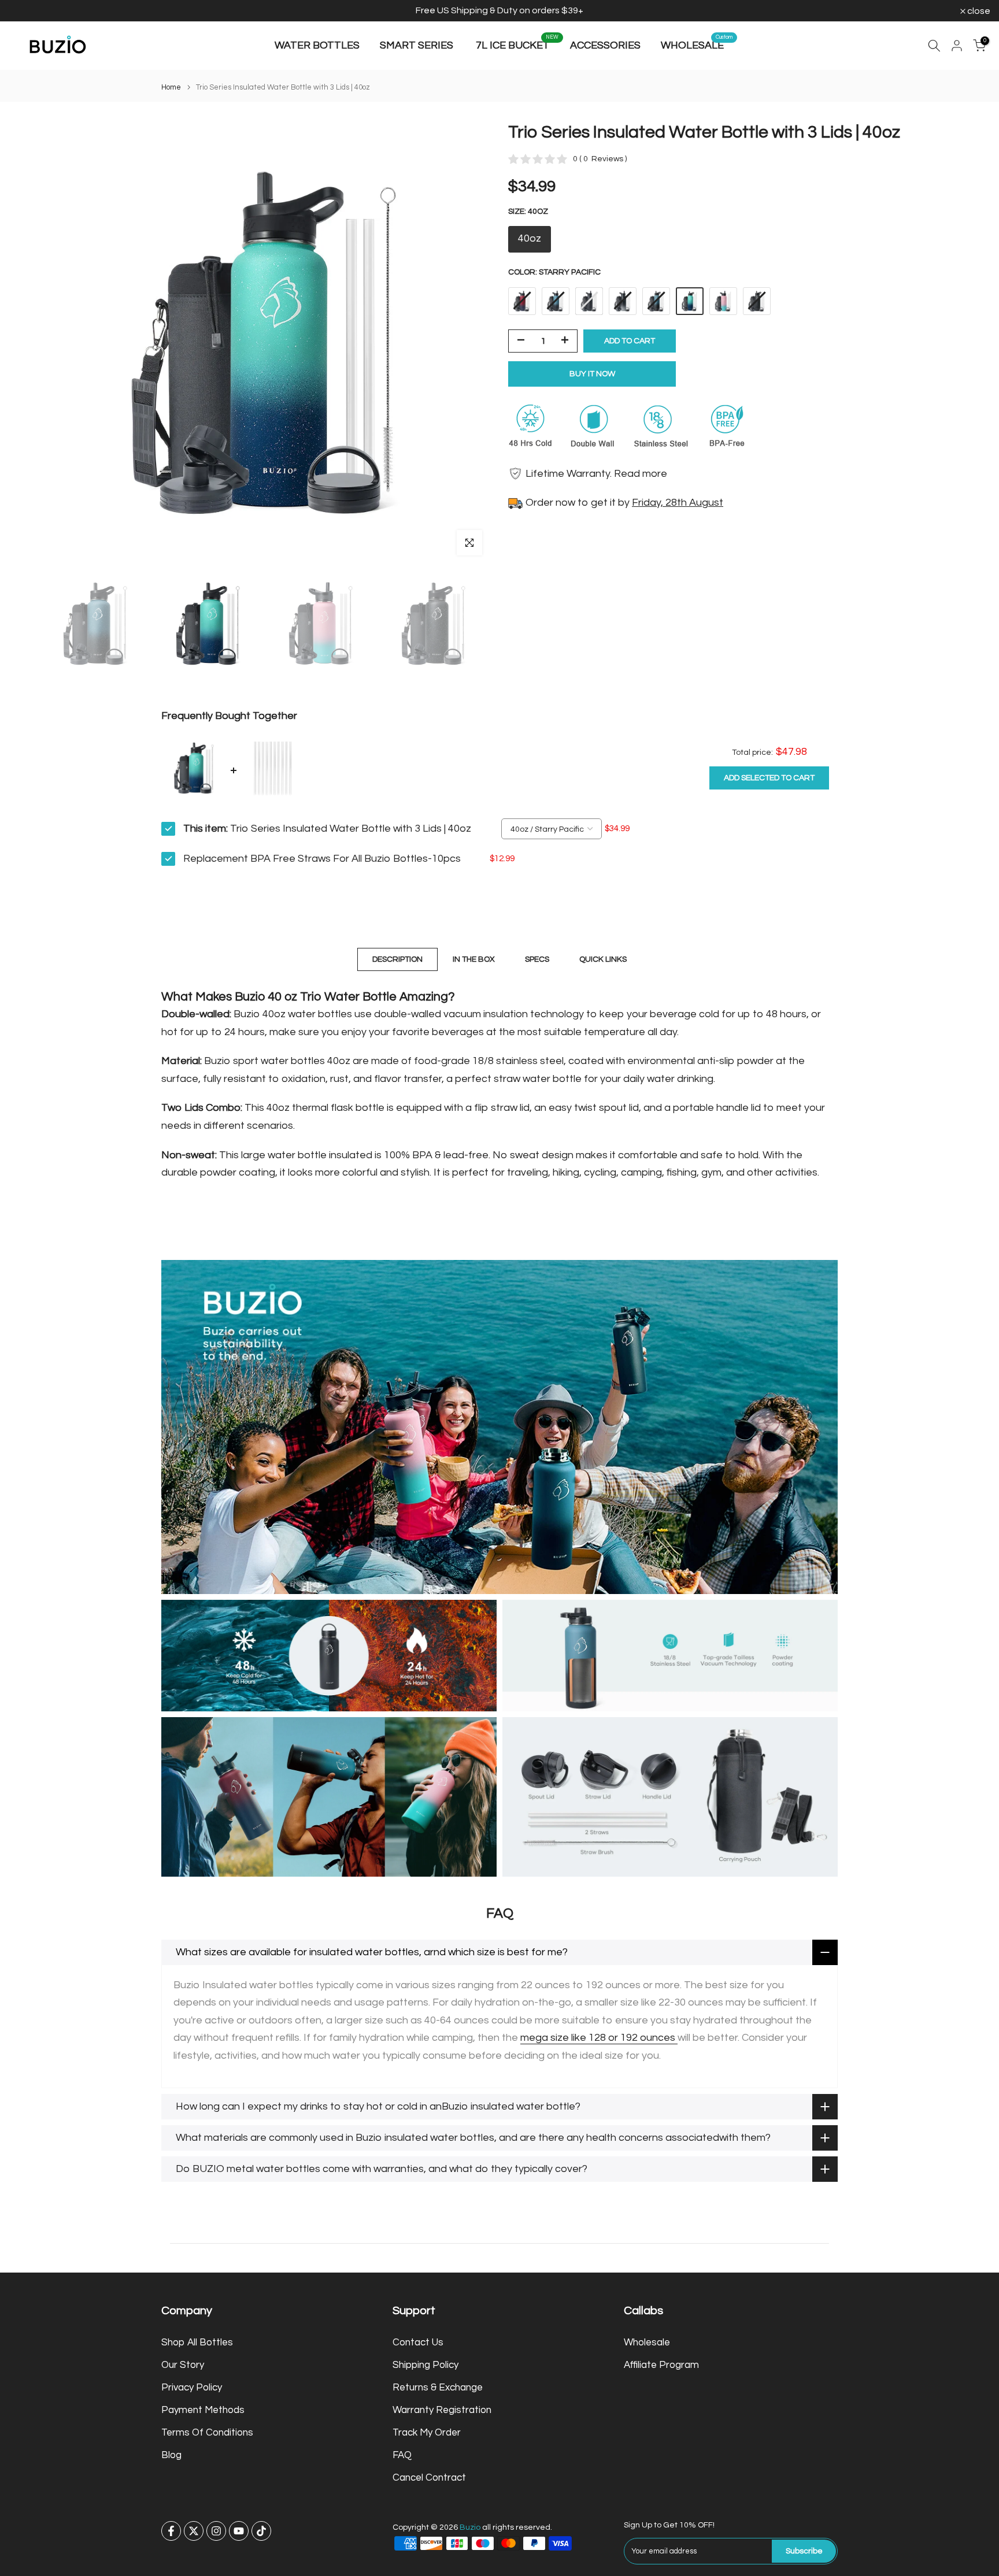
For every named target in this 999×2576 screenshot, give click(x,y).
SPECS (537, 959)
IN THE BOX (474, 959)
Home (171, 88)
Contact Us (418, 2343)
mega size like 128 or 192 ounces (599, 2038)
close (26, 11)
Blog (171, 2455)
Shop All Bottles (197, 2343)
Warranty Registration (442, 2410)
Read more (641, 473)
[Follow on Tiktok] (261, 2531)
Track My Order (427, 2433)
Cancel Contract (429, 2478)
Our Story (183, 2365)
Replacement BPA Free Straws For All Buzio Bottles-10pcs (322, 859)
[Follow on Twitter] (194, 2531)
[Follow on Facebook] (171, 2531)
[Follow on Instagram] (216, 2531)
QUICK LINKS (603, 959)
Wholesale (647, 2343)
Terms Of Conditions (207, 2433)
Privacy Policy (192, 2388)
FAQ (402, 2455)
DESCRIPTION (397, 959)
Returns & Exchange (438, 2388)
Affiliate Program (661, 2365)
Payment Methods (203, 2410)
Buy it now (592, 373)
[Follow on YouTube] (239, 2531)
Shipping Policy (425, 2365)
